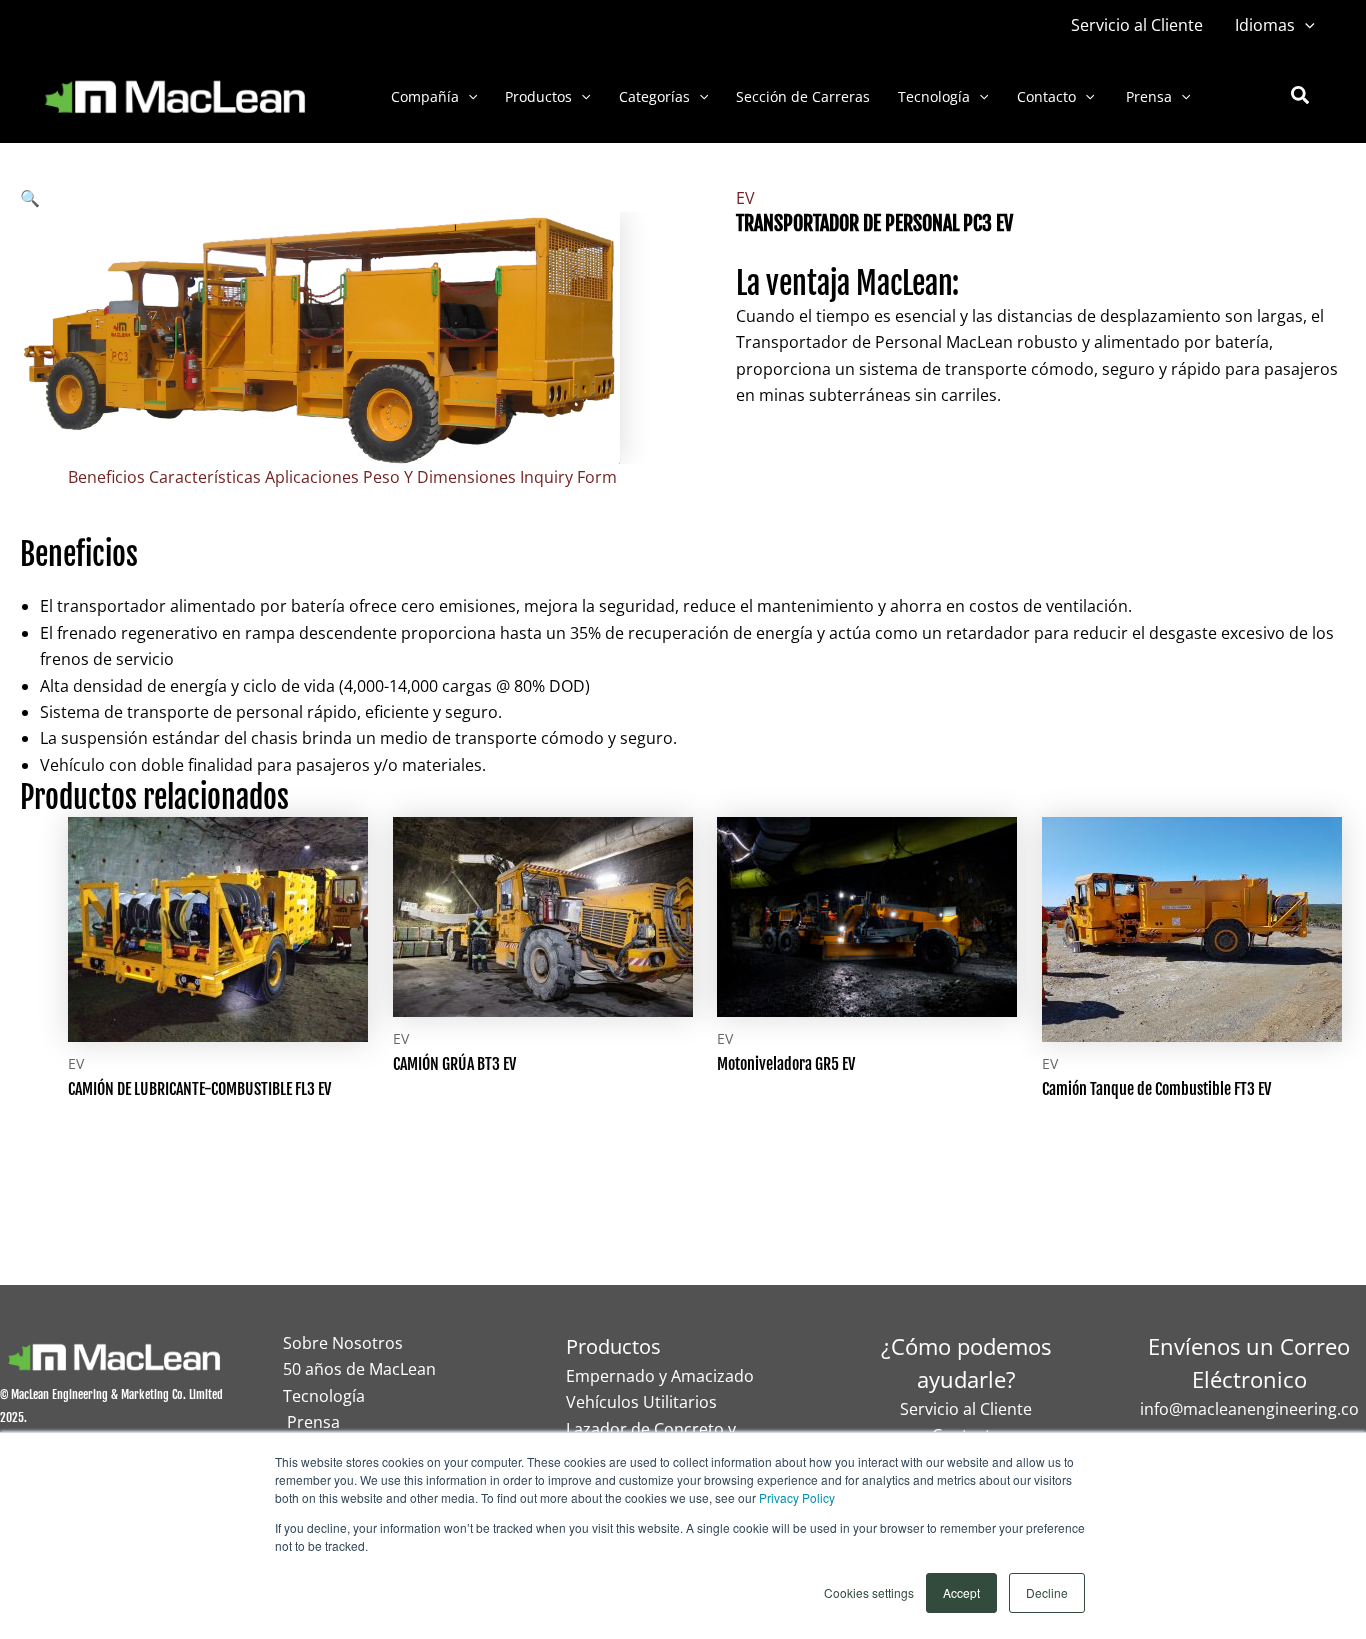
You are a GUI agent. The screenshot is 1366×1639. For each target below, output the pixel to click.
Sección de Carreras (803, 96)
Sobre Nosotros (343, 1343)
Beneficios (106, 477)
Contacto (1046, 96)
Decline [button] (1047, 1592)
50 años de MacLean (359, 1369)
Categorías (654, 96)
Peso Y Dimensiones (439, 477)
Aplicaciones (312, 477)
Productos (538, 96)
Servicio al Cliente (1137, 25)
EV (745, 198)
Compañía (425, 96)
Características (205, 477)
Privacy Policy (797, 1497)
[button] (1305, 25)
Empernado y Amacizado (660, 1376)
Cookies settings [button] (869, 1592)
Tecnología (934, 96)
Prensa (1147, 96)
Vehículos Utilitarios (641, 1402)
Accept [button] (961, 1592)
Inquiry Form (568, 477)
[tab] (106, 477)
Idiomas (1265, 25)
